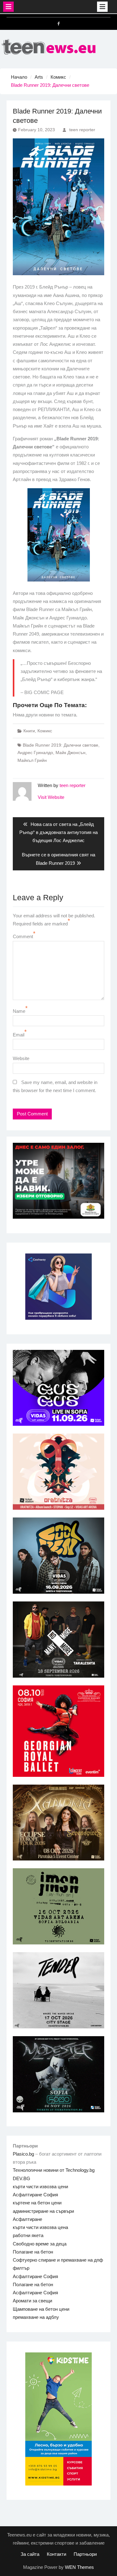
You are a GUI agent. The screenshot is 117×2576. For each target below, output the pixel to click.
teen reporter (82, 130)
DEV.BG (22, 2178)
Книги (29, 731)
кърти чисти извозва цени (40, 2187)
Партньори (85, 2554)
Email (19, 1035)
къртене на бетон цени (37, 2203)
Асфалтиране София (35, 2195)
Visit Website (51, 797)
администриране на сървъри (43, 2211)
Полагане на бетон (33, 2252)
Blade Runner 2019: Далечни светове (61, 745)
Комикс (45, 731)
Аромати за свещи (32, 2301)
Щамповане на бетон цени (41, 2309)
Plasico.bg (23, 2154)
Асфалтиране (27, 2219)
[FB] (59, 24)
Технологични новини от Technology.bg (54, 2170)
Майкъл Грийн (32, 760)
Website (21, 1058)
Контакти (56, 2554)
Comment (23, 936)
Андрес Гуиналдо (35, 753)
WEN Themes (79, 2567)
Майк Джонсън (71, 753)
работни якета (28, 2235)
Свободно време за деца (40, 2244)
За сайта (30, 2554)
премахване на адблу (36, 2317)
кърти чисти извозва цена (40, 2227)
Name (19, 1011)
